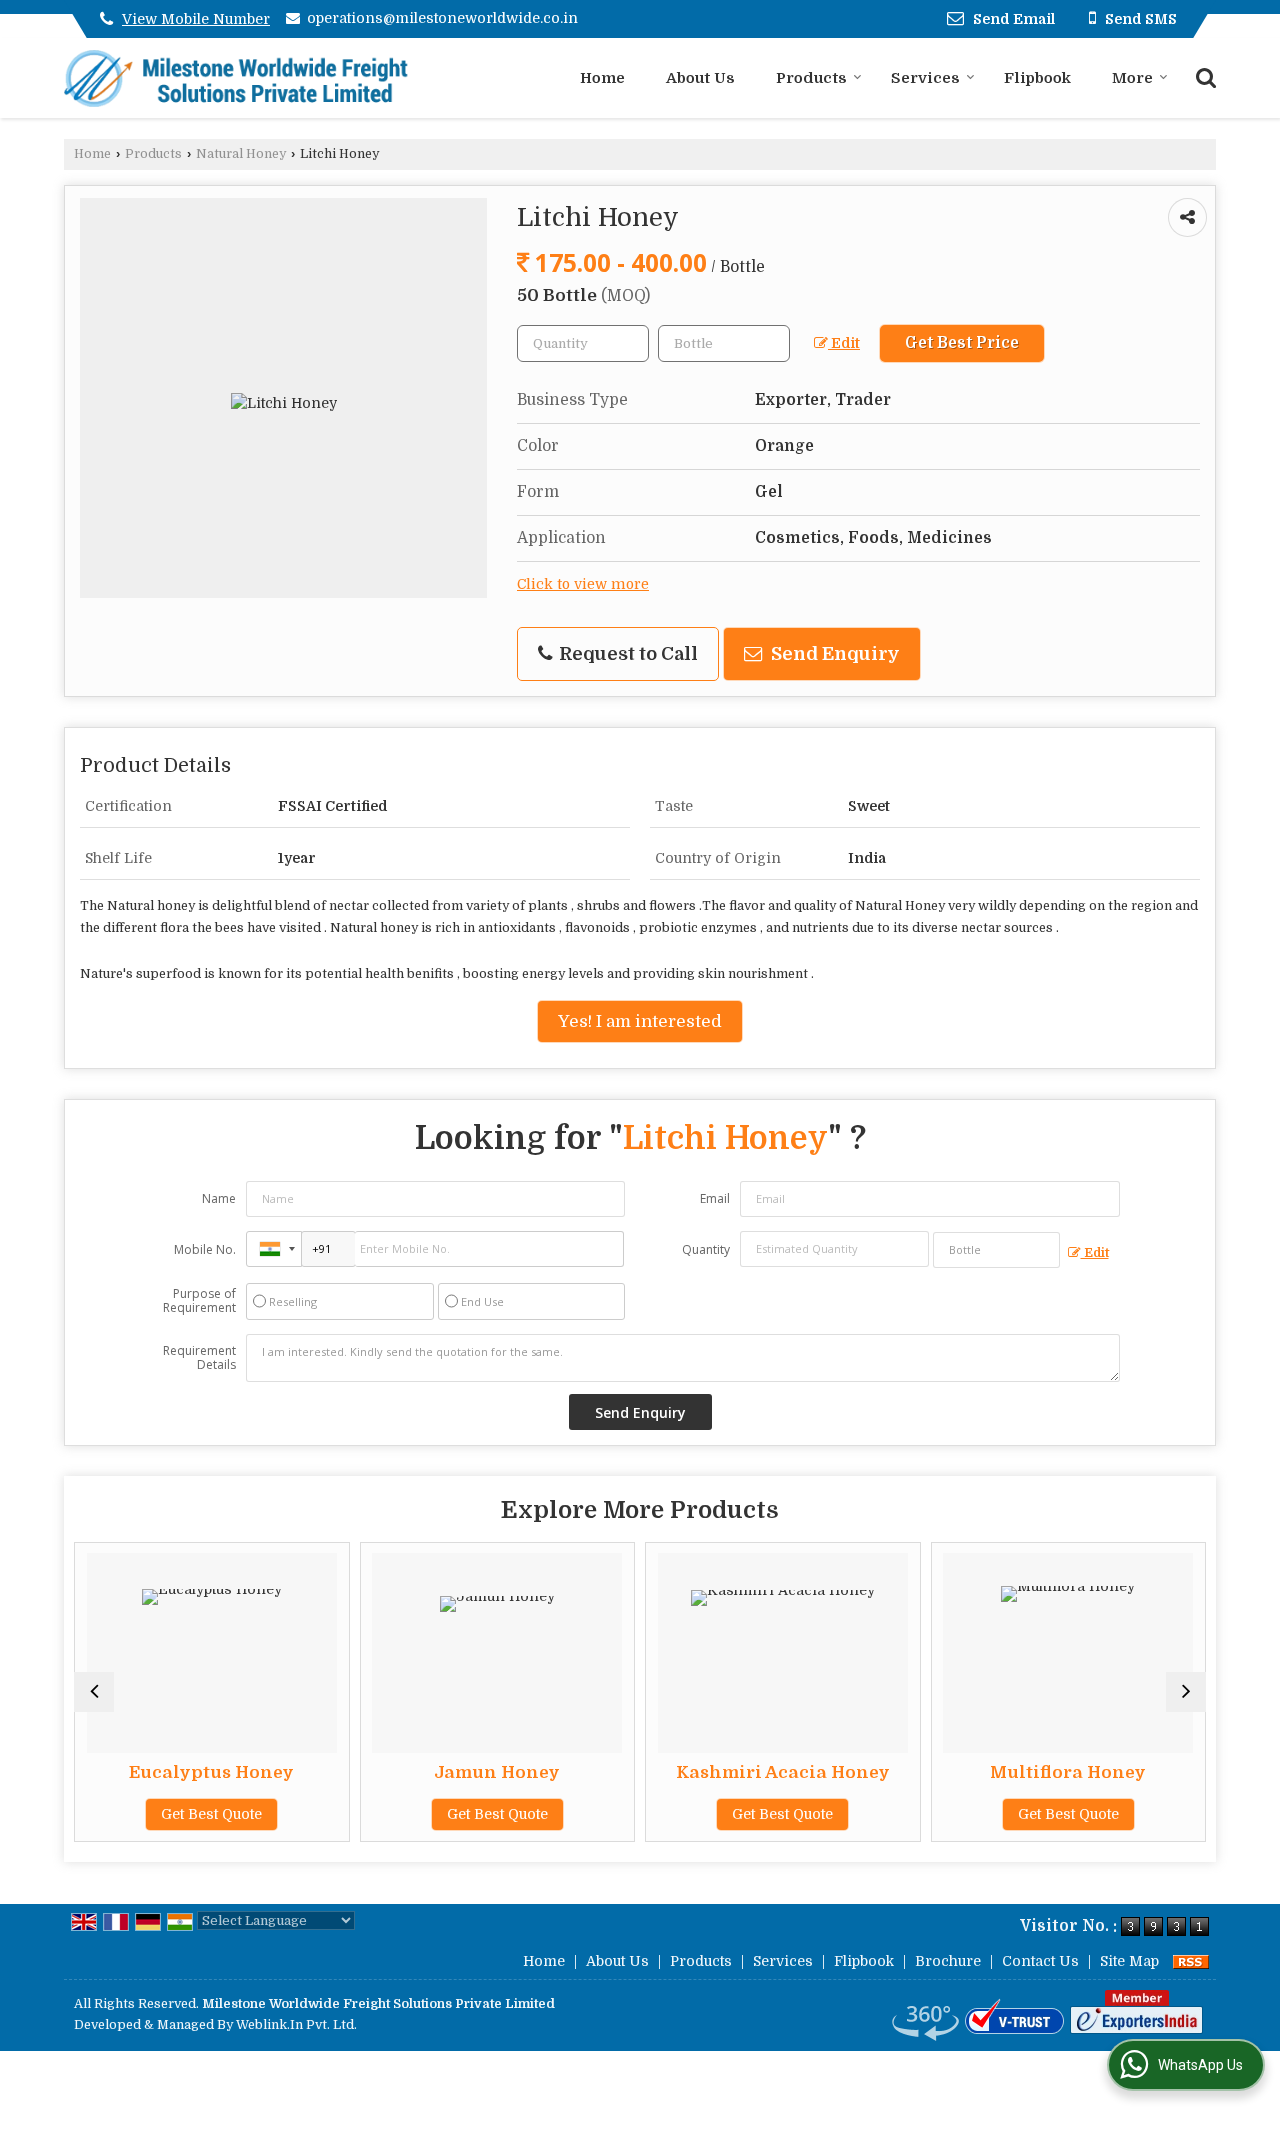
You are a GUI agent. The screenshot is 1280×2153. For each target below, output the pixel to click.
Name (219, 1198)
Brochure (948, 1961)
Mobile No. (205, 1249)
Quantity (706, 1249)
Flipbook (1037, 78)
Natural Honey (241, 154)
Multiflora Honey (1066, 1772)
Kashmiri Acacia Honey (780, 1772)
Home (602, 78)
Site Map (1129, 1961)
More (1132, 78)
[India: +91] (274, 1249)
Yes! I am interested (640, 1021)
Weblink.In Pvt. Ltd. (296, 2025)
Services (925, 78)
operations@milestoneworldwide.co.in (442, 18)
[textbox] (724, 343)
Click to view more (583, 584)
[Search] (1203, 76)
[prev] (94, 1692)
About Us (700, 78)
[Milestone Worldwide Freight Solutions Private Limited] (237, 78)
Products (811, 78)
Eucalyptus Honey (209, 1772)
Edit (844, 343)
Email (715, 1198)
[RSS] (1191, 1961)
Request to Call (626, 653)
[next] (1186, 1692)
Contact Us (1040, 1961)
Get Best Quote (209, 1814)
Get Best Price (962, 343)
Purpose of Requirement (199, 1301)
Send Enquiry (833, 653)
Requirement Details (199, 1358)
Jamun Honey (495, 1772)
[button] (196, 19)
